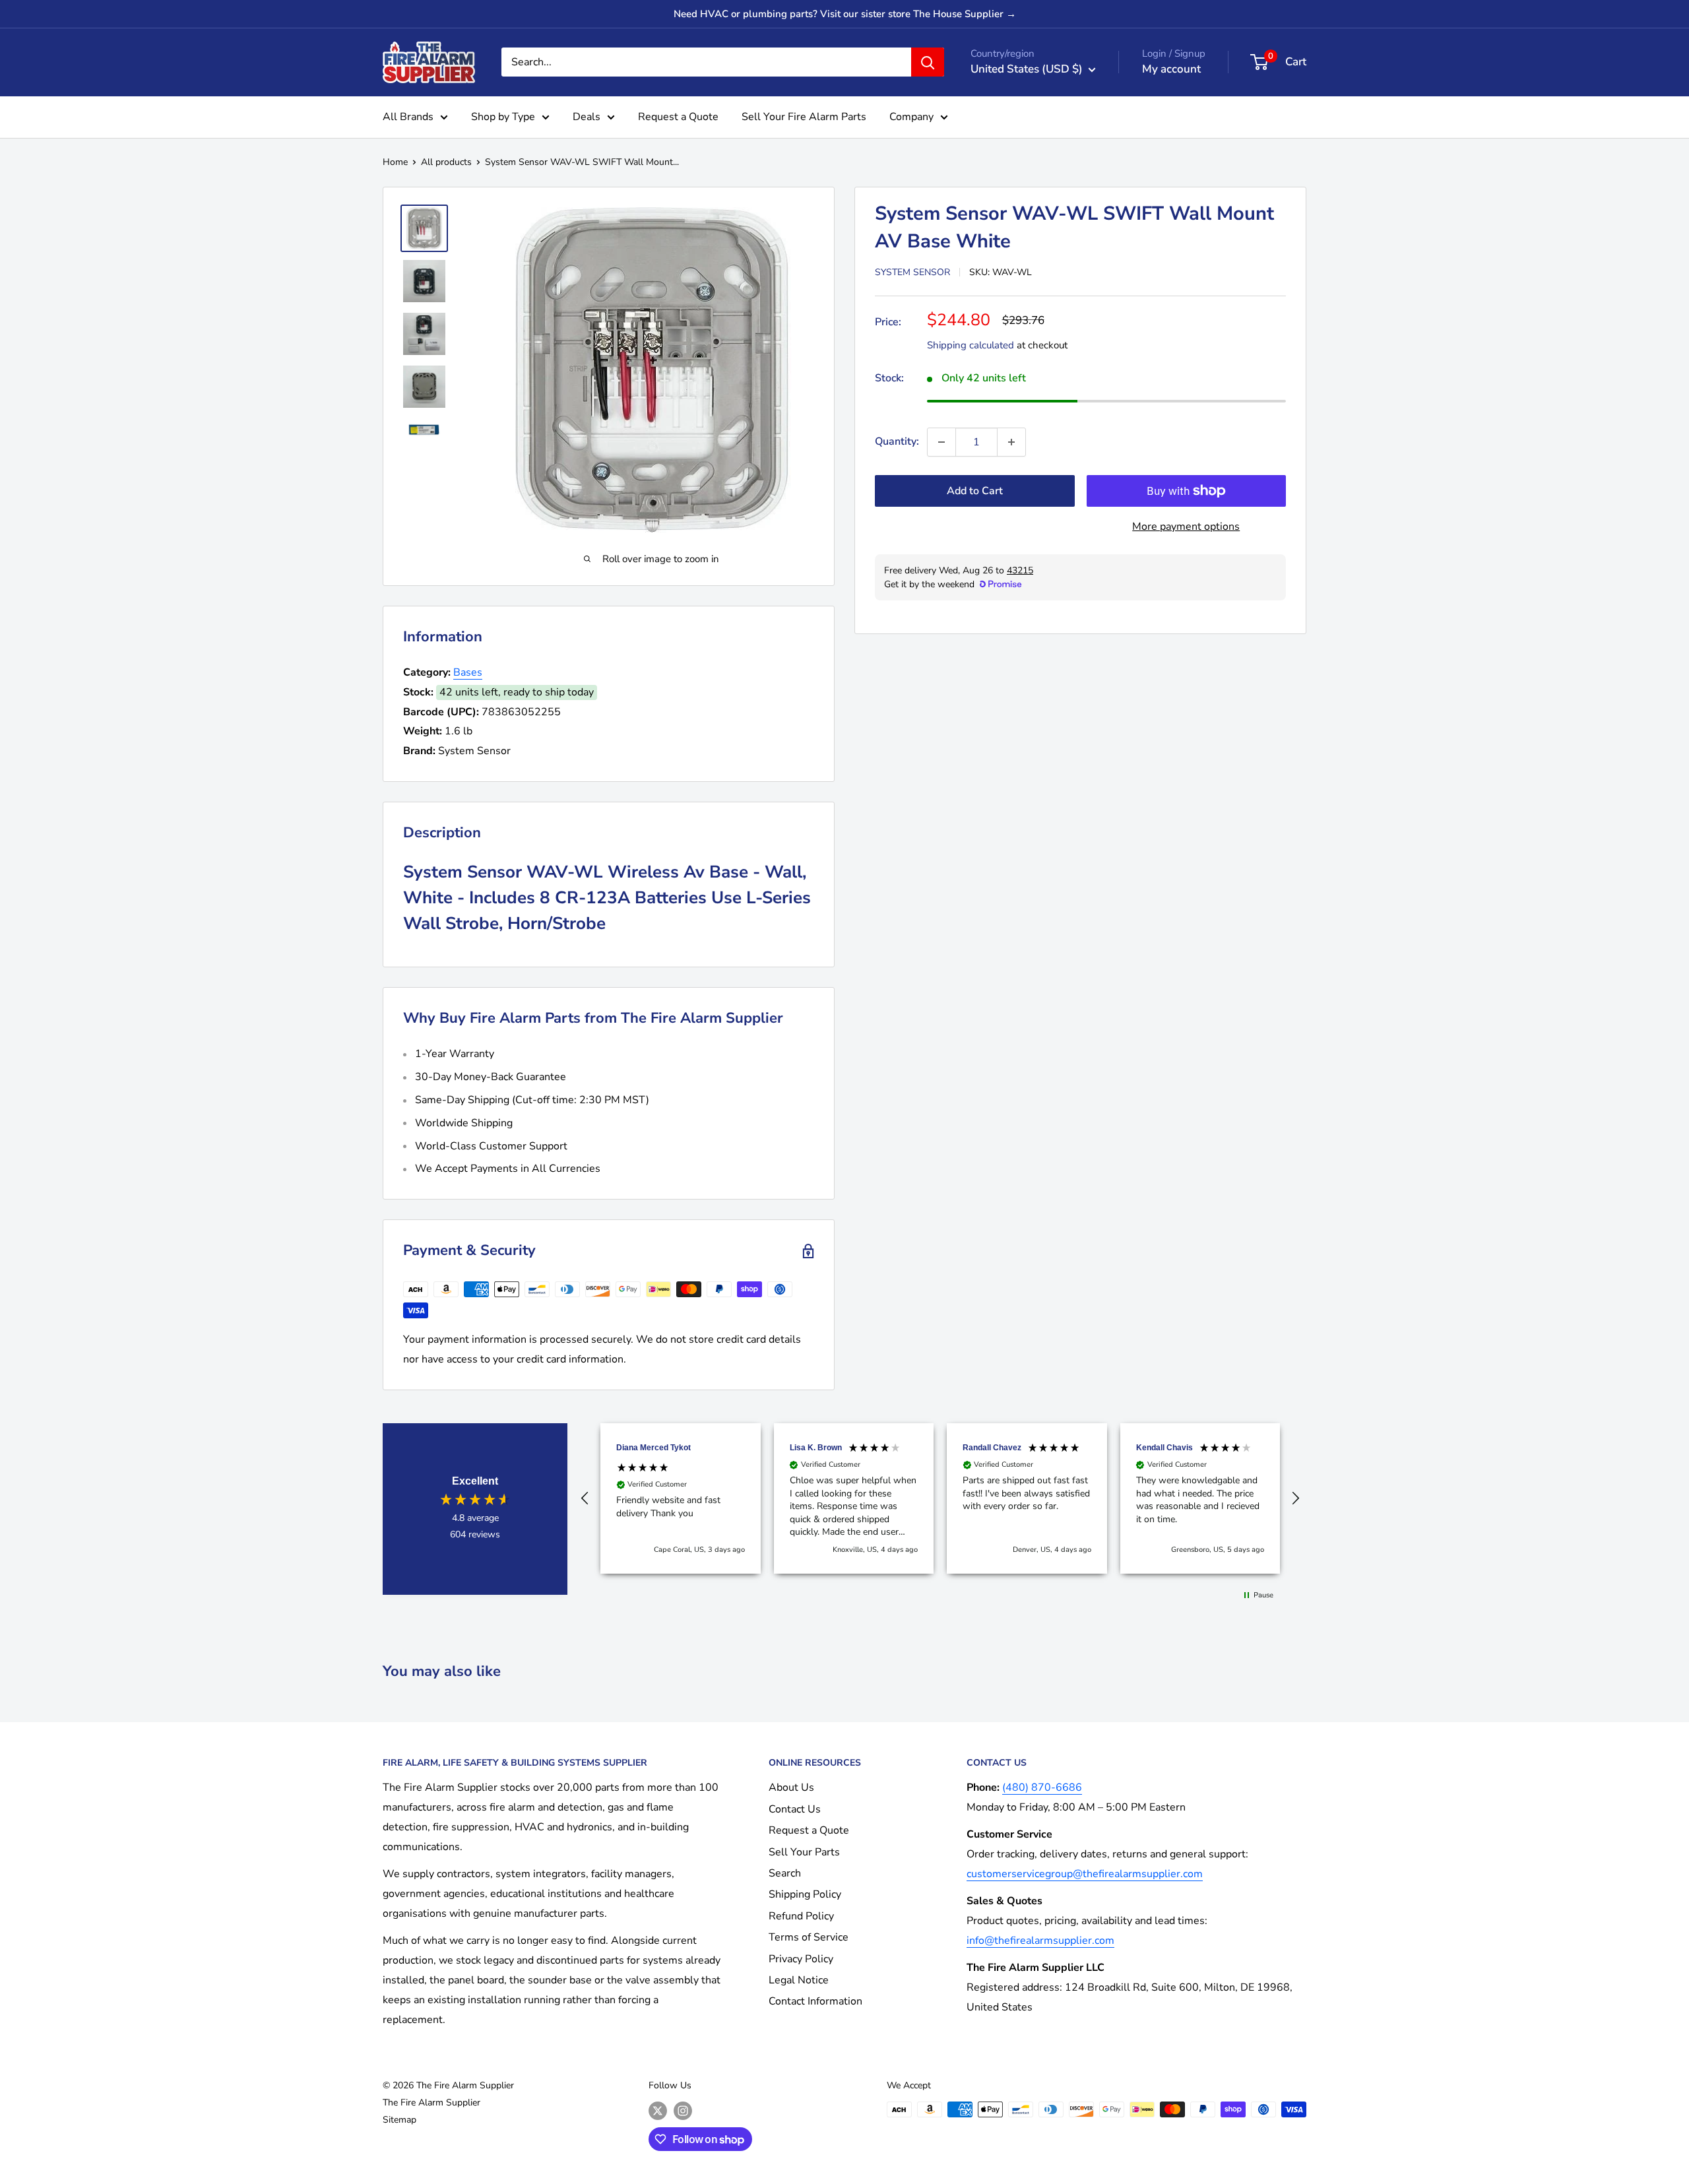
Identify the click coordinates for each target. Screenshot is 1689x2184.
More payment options (1186, 527)
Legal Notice (799, 1980)
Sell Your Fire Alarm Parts (804, 117)
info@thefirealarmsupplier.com (1040, 1941)
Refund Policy (801, 1916)
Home (395, 162)
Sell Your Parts (804, 1852)
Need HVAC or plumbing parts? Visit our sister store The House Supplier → (845, 14)
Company (911, 117)
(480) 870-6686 (1042, 1787)
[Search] (928, 62)
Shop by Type (503, 117)
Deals (587, 117)
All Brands (408, 117)
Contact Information (815, 2001)
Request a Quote (678, 117)
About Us (791, 1787)
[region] (940, 1498)
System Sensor (912, 272)
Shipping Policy (805, 1894)
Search (785, 1873)
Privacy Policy (801, 1959)
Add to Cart (975, 491)
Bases (468, 672)
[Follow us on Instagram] (683, 2111)
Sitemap (399, 2120)
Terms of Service (809, 1937)
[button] (585, 1498)
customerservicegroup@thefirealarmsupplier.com (1085, 1874)
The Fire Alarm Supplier (431, 2103)
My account (1171, 69)
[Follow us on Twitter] (658, 2111)
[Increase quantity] (1011, 442)
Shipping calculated (971, 345)
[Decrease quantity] (941, 442)
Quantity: (897, 441)
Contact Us (795, 1809)
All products (446, 162)
